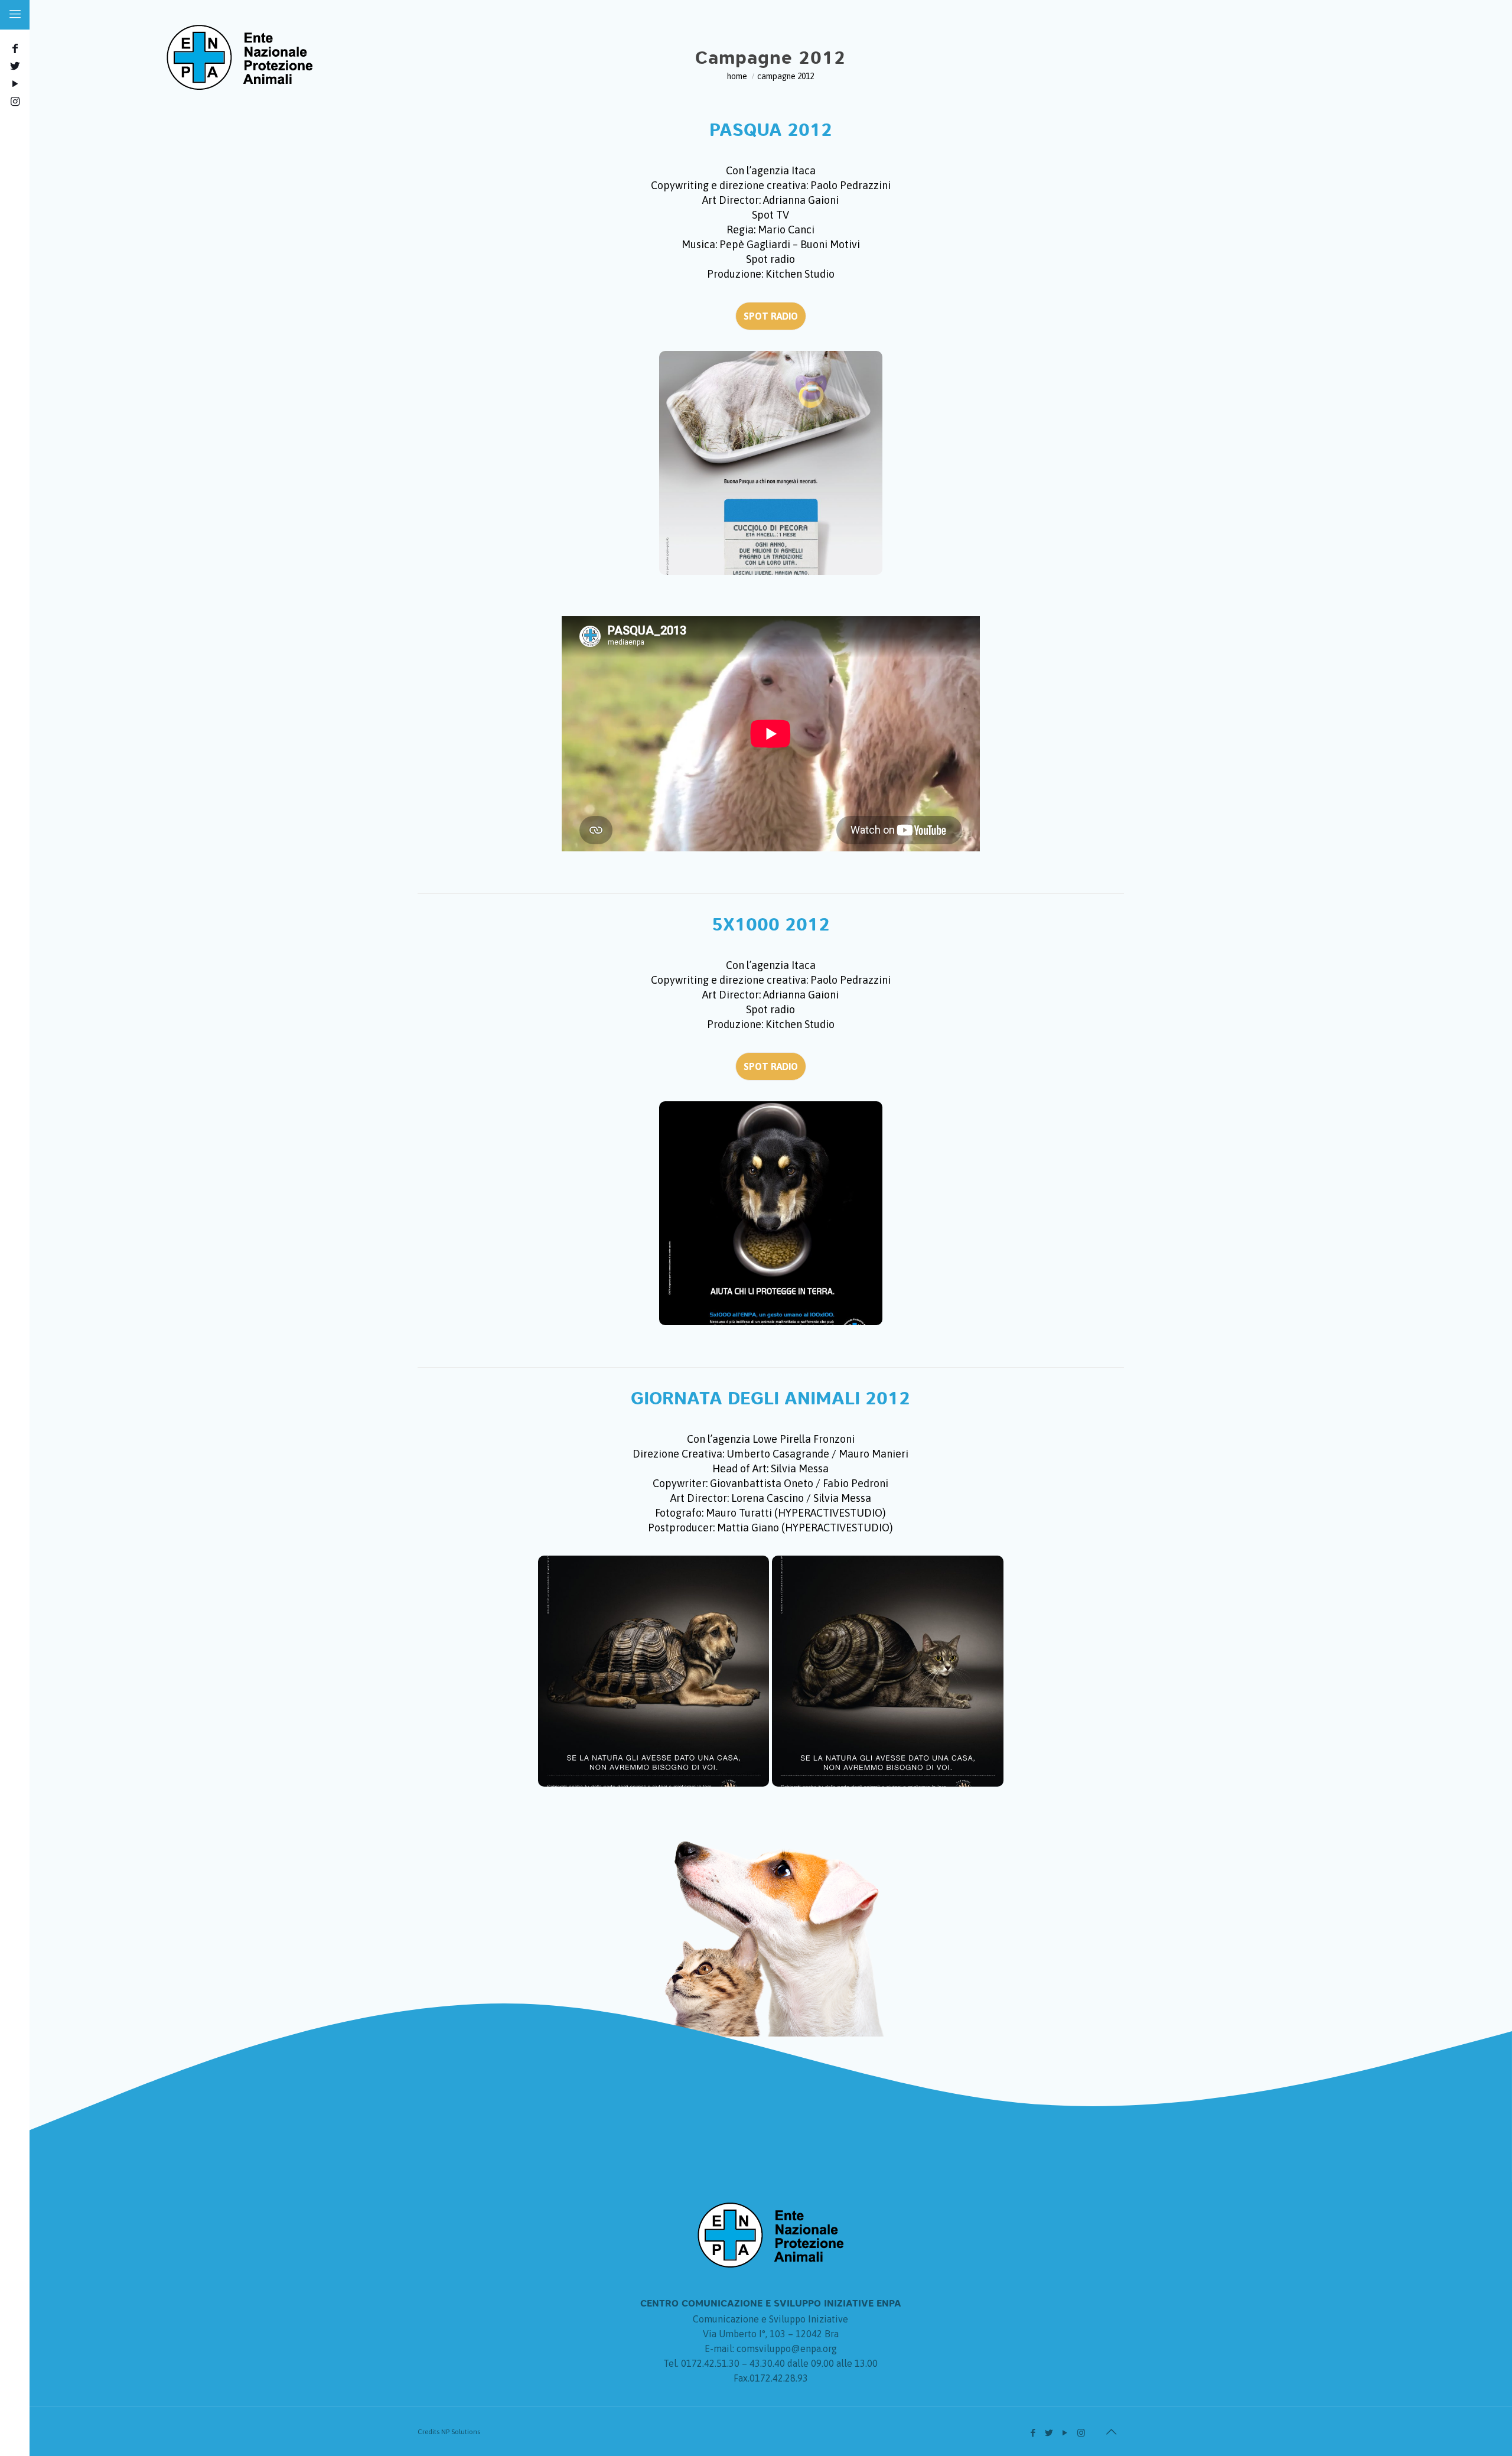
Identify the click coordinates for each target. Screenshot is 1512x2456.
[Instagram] (14, 101)
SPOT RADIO (771, 316)
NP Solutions (461, 2432)
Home (737, 76)
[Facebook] (14, 48)
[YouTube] (14, 84)
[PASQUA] (771, 463)
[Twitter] (14, 66)
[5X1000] (771, 1213)
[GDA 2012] (654, 1671)
